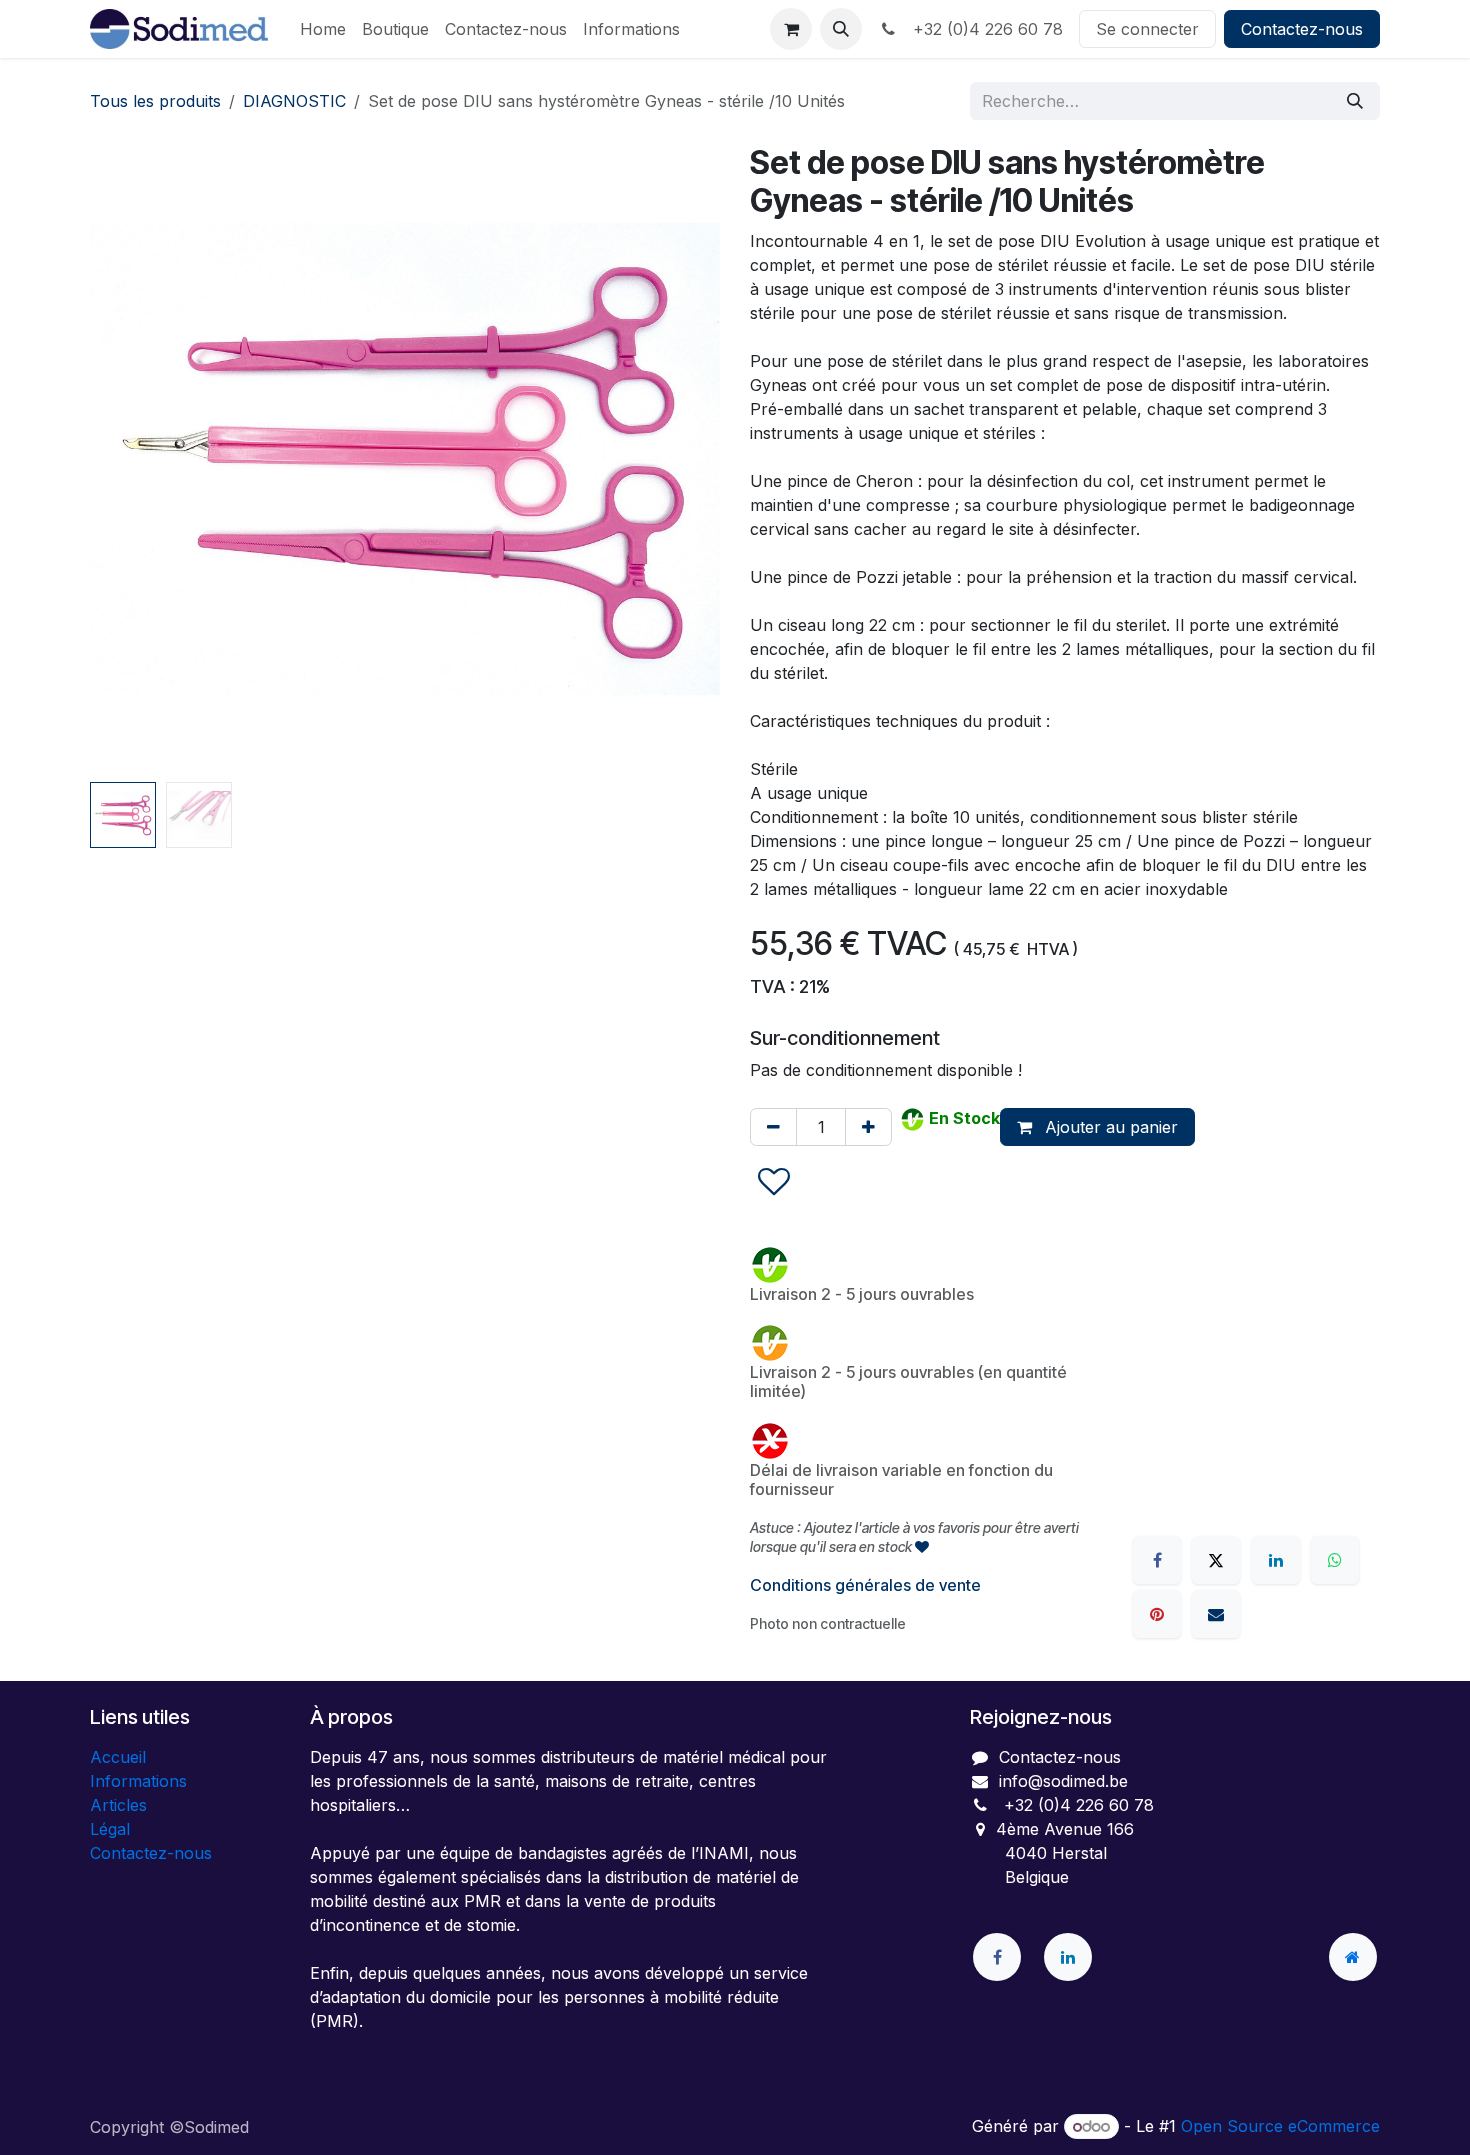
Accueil (118, 1757)
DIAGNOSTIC (294, 101)
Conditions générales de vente (865, 1585)
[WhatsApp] (1335, 1560)
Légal (110, 1829)
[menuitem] (323, 29)
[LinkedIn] (1276, 1560)
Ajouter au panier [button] (1109, 1127)
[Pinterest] (1157, 1614)
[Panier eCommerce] (791, 29)
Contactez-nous (1302, 29)
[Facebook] (1157, 1560)
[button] (841, 29)
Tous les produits (155, 101)
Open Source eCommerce (1280, 2126)
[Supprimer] (773, 1127)
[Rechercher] (1355, 101)
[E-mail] (1216, 1614)
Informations (138, 1781)
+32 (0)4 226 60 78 (983, 29)
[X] (1216, 1560)
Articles (118, 1805)
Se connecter (1147, 29)
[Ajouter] (868, 1127)
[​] (997, 1957)
